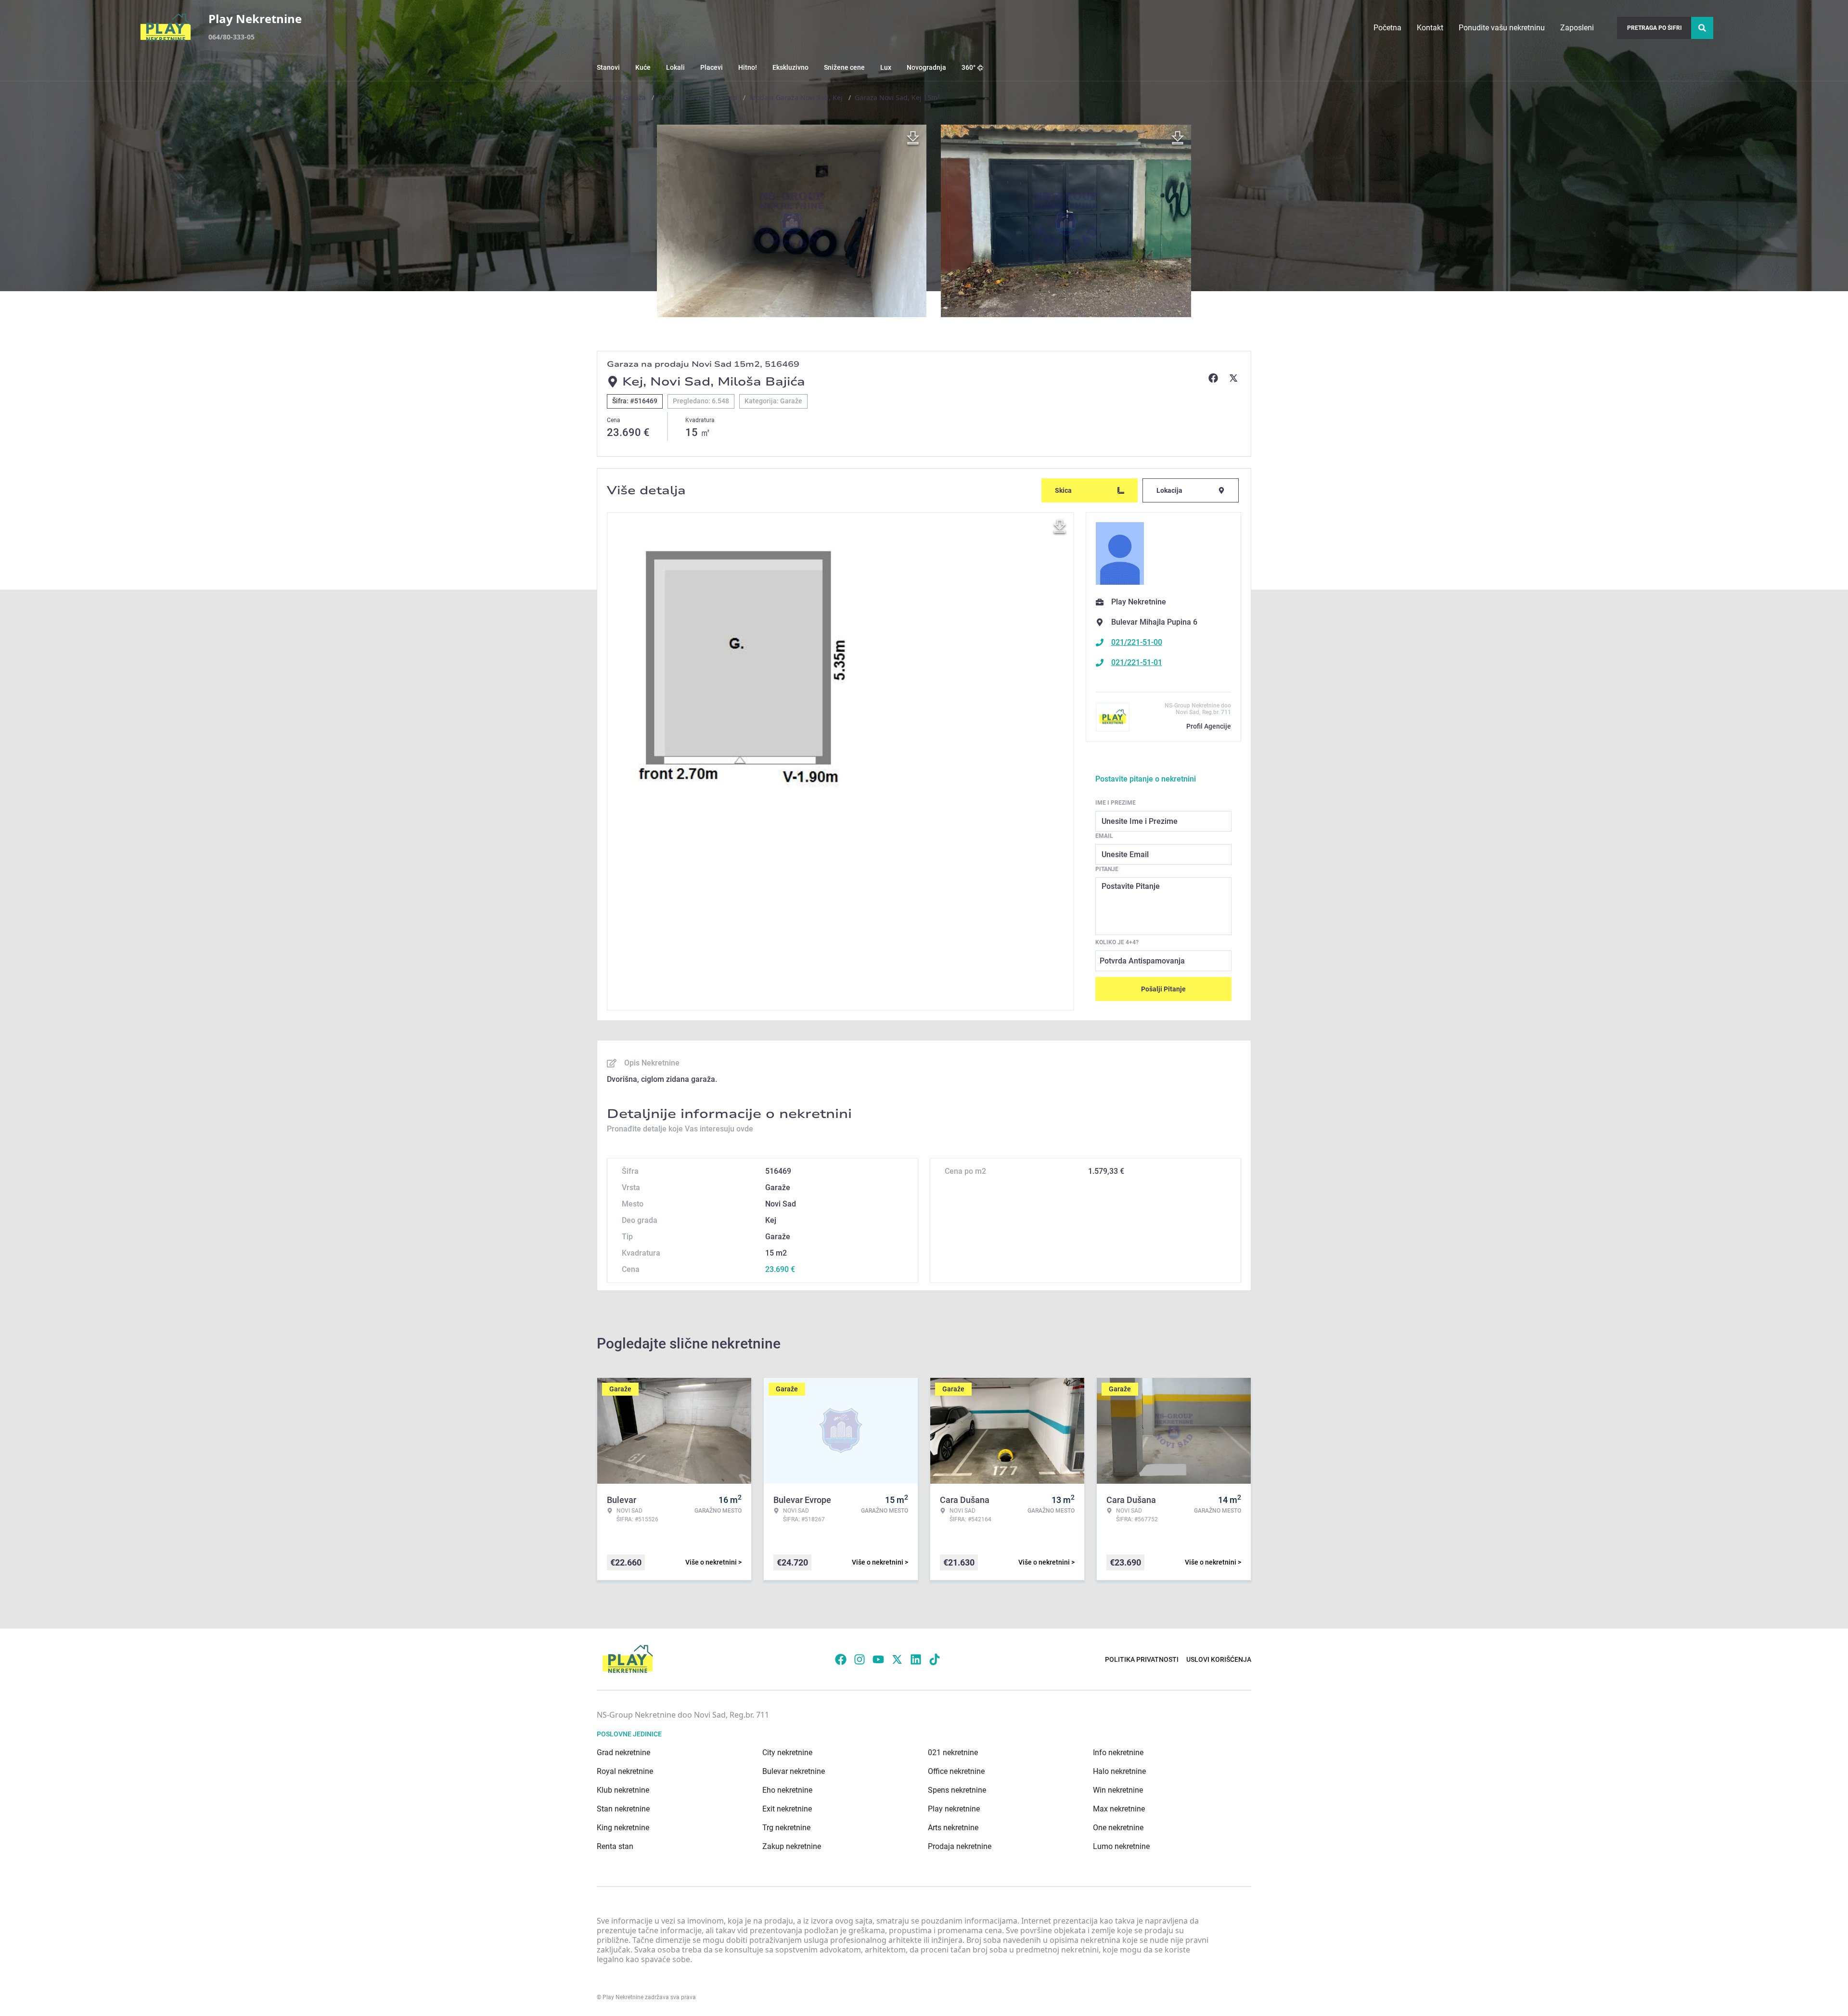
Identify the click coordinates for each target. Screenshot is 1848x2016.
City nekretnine (787, 1753)
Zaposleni (1577, 28)
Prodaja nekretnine (960, 1846)
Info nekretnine (1118, 1753)
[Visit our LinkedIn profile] (916, 1659)
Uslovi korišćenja (1219, 1659)
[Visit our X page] (897, 1659)
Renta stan (615, 1846)
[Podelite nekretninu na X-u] (1235, 378)
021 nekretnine (953, 1753)
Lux (886, 67)
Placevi (712, 67)
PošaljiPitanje (1163, 989)
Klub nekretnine (623, 1790)
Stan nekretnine (623, 1809)
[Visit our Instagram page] (860, 1659)
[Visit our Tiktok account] (935, 1659)
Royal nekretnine (625, 1771)
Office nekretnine (956, 1771)
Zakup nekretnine (792, 1846)
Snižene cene (844, 67)
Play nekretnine (954, 1809)
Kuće (643, 67)
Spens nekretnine (957, 1790)
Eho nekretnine (787, 1790)
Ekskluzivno (790, 67)
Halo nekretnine (1119, 1771)
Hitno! (748, 67)
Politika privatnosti (1142, 1659)
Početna (1387, 28)
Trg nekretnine (786, 1828)
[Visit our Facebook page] (841, 1659)
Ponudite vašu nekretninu (1502, 28)
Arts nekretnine (953, 1828)
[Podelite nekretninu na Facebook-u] (1215, 378)
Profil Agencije (1209, 726)
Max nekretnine (1119, 1809)
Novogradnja (926, 67)
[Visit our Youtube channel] (878, 1659)
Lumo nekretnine (1121, 1846)
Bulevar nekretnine (794, 1771)
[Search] (1702, 28)
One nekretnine (1118, 1828)
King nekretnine (623, 1828)
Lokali (675, 67)
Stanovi (608, 67)
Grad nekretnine (623, 1753)
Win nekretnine (1118, 1790)
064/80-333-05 (231, 37)
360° (969, 67)
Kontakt (1430, 28)
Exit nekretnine (787, 1809)
